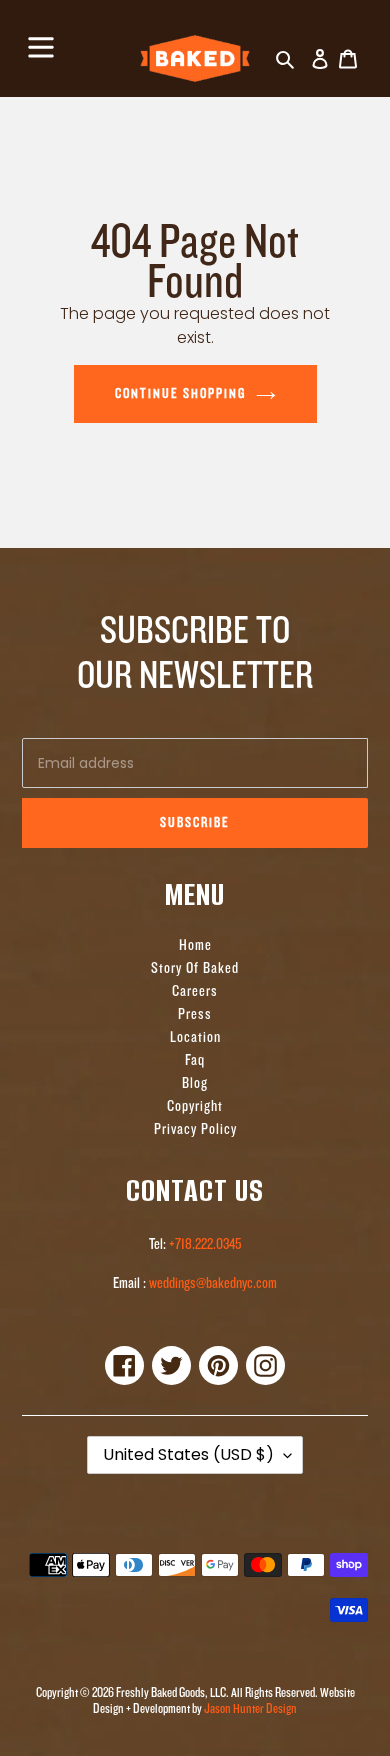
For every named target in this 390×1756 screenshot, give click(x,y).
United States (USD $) (188, 1454)
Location (195, 1037)
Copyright (195, 1106)
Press (195, 1014)
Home (195, 945)
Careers (195, 991)
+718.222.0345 (205, 1244)
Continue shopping (180, 393)
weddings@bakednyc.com (211, 1283)
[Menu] (41, 45)
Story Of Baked (195, 968)
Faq (195, 1060)
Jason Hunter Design (250, 1708)
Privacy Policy (195, 1129)
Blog (195, 1083)
